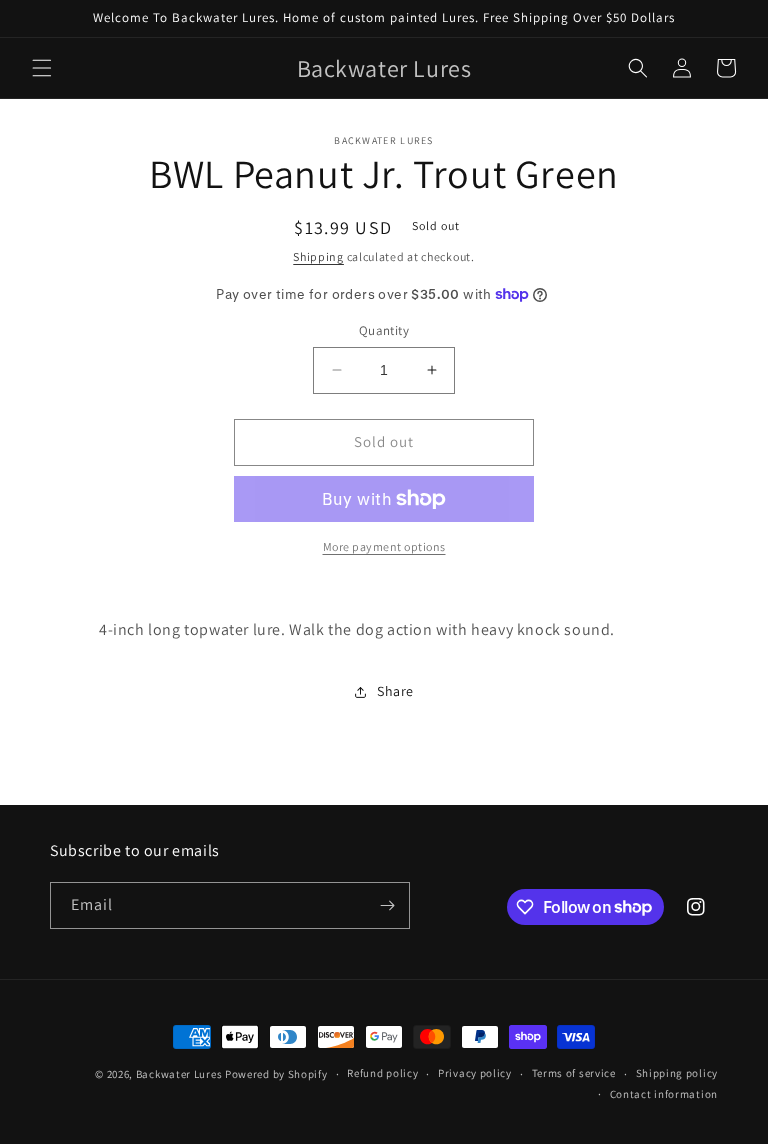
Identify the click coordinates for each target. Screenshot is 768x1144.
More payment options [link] (384, 546)
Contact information (664, 1094)
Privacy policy (475, 1073)
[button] (42, 68)
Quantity (384, 330)
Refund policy (382, 1073)
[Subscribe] (387, 905)
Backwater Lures (179, 1074)
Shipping (318, 256)
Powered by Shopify (276, 1074)
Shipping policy (677, 1073)
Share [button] (395, 691)
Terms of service (574, 1073)
